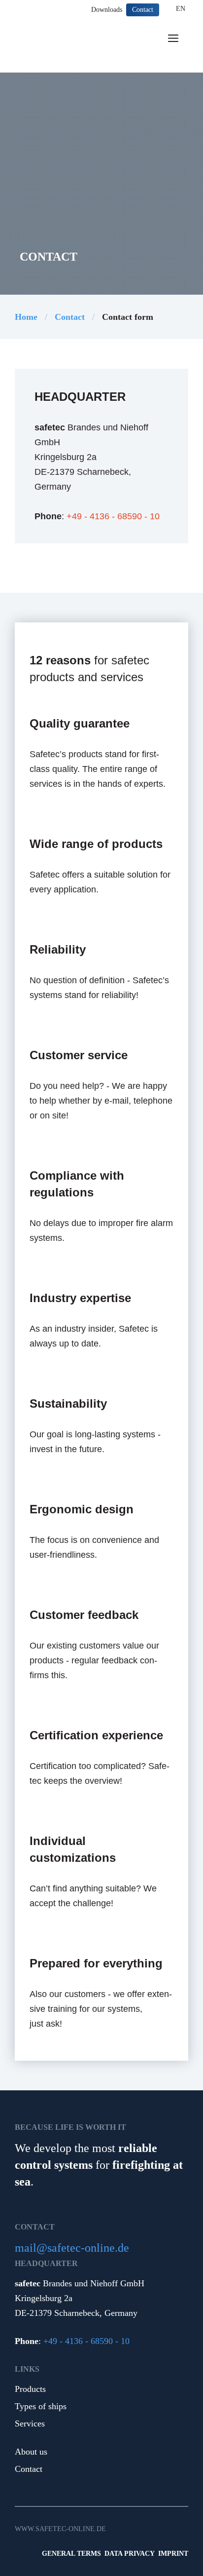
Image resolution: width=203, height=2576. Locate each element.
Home (26, 317)
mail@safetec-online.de (72, 2248)
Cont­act (70, 317)
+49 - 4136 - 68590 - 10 (113, 516)
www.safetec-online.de (60, 2529)
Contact (29, 2469)
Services (30, 2423)
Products (30, 2389)
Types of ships (41, 2406)
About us (31, 2452)
